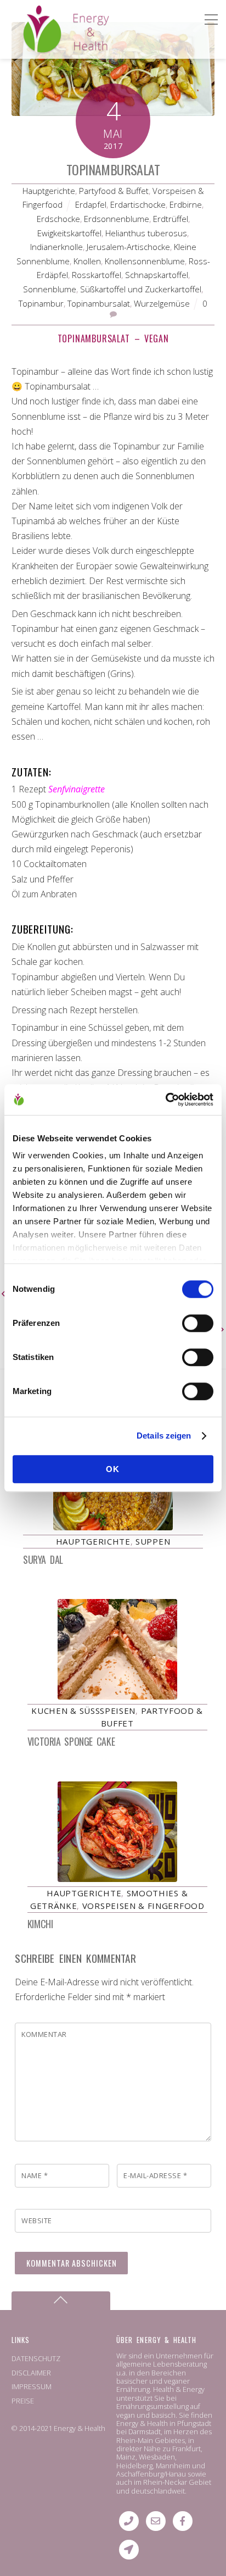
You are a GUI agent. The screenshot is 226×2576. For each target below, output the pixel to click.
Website (37, 2220)
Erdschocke (58, 219)
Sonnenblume (50, 289)
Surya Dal (43, 1559)
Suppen (153, 1541)
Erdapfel (91, 204)
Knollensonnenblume (145, 261)
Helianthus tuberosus (146, 233)
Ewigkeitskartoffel (69, 233)
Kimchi (40, 1924)
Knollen (87, 261)
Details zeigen (164, 1436)
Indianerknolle (56, 247)
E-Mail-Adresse (155, 2175)
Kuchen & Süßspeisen (83, 1711)
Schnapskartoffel (157, 275)
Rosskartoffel (97, 275)
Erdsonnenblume (117, 219)
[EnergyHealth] (42, 49)
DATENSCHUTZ (36, 2358)
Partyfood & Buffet (114, 191)
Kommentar (44, 2034)
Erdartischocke (138, 204)
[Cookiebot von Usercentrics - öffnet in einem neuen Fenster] (165, 1100)
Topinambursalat (113, 169)
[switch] (198, 1323)
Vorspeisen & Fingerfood (143, 1906)
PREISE (23, 2401)
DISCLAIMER (31, 2373)
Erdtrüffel (171, 219)
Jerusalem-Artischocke (128, 247)
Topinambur (41, 303)
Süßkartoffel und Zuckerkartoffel (141, 289)
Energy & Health (80, 2428)
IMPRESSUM (32, 2386)
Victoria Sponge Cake (71, 1741)
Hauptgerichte (49, 191)
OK (113, 1469)
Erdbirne (186, 204)
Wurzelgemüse (162, 303)
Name (35, 2175)
